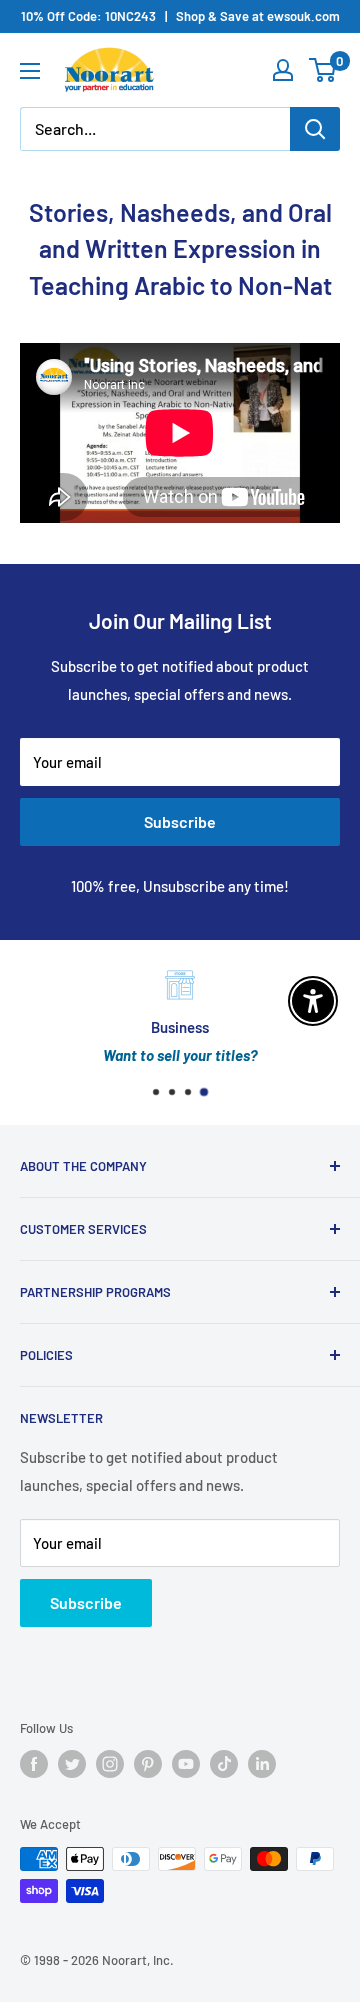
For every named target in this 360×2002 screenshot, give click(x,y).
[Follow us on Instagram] (110, 1764)
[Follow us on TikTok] (224, 1764)
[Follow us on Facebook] (34, 1764)
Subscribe (180, 821)
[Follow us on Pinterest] (148, 1764)
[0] (323, 70)
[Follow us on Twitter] (72, 1764)
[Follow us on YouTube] (186, 1764)
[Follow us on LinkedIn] (262, 1764)
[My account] (283, 70)
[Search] (315, 129)
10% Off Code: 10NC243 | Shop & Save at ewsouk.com (180, 16)
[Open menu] (30, 71)
